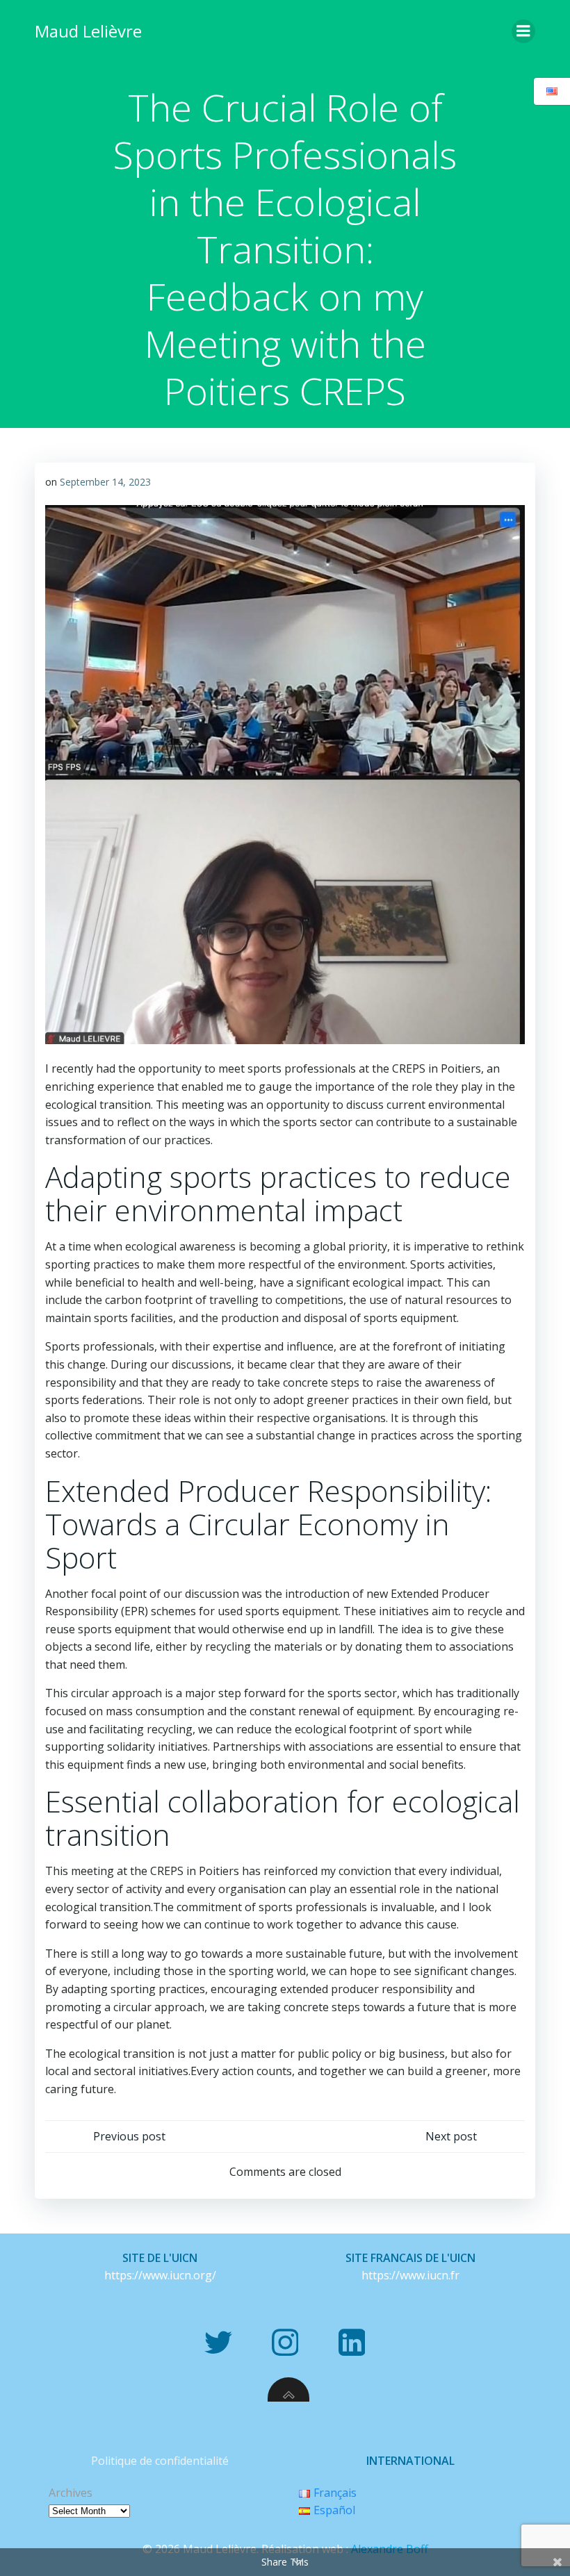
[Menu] (523, 31)
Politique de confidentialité (160, 2461)
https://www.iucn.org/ (160, 2275)
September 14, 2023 (105, 482)
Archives (71, 2493)
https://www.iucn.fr (410, 2275)
